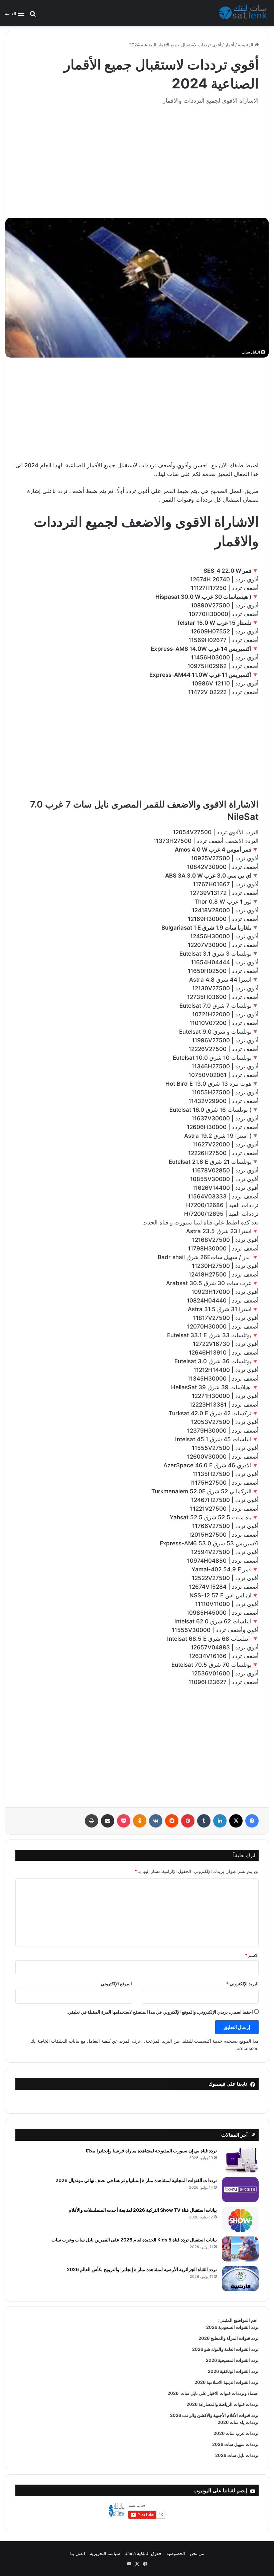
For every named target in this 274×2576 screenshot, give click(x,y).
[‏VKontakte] (156, 1821)
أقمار (230, 45)
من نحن (197, 2553)
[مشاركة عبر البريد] (108, 1821)
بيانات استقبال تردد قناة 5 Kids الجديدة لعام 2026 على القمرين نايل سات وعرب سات (134, 2240)
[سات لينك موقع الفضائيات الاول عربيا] (244, 13)
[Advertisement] (137, 158)
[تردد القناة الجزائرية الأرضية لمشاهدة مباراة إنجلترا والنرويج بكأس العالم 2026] (240, 2279)
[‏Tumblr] (204, 1821)
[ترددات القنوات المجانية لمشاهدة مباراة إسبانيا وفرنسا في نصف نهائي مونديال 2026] (240, 2190)
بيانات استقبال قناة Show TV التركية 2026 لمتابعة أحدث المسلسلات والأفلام (143, 2210)
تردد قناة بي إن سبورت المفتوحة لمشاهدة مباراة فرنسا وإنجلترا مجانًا (151, 2151)
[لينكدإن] (220, 1821)
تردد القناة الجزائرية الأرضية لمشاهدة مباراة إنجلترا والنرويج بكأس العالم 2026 (142, 2269)
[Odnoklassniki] (140, 1821)
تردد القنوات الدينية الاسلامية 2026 (227, 2382)
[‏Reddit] (172, 1821)
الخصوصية (176, 2553)
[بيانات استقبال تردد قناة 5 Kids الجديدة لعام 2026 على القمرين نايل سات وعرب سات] (240, 2249)
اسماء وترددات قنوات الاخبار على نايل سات (219, 2393)
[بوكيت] (124, 1821)
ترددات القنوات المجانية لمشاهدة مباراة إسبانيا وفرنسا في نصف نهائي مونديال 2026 (136, 2180)
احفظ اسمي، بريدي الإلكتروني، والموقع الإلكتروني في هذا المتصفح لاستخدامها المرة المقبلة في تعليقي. (160, 2012)
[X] (236, 1821)
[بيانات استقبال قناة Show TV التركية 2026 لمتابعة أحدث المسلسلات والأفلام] (240, 2219)
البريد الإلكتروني (242, 1984)
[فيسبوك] (252, 1821)
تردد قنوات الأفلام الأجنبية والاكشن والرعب (220, 2415)
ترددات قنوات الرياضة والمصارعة (228, 2404)
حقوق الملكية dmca (143, 2553)
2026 (173, 2393)
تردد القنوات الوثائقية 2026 (233, 2371)
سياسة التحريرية (105, 2553)
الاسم (252, 1955)
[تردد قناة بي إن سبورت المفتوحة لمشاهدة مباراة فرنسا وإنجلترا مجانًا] (240, 2160)
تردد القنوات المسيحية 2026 (232, 2360)
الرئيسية (246, 45)
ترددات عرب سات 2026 (236, 2433)
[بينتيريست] (188, 1821)
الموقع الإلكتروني (116, 1984)
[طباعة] (92, 1821)
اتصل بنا (78, 2553)
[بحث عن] (33, 16)
